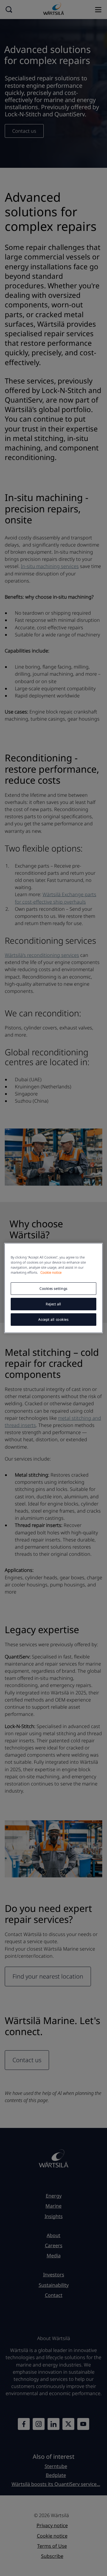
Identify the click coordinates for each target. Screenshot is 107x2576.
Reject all (53, 1304)
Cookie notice (51, 1272)
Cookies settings (53, 1288)
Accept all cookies (53, 1319)
